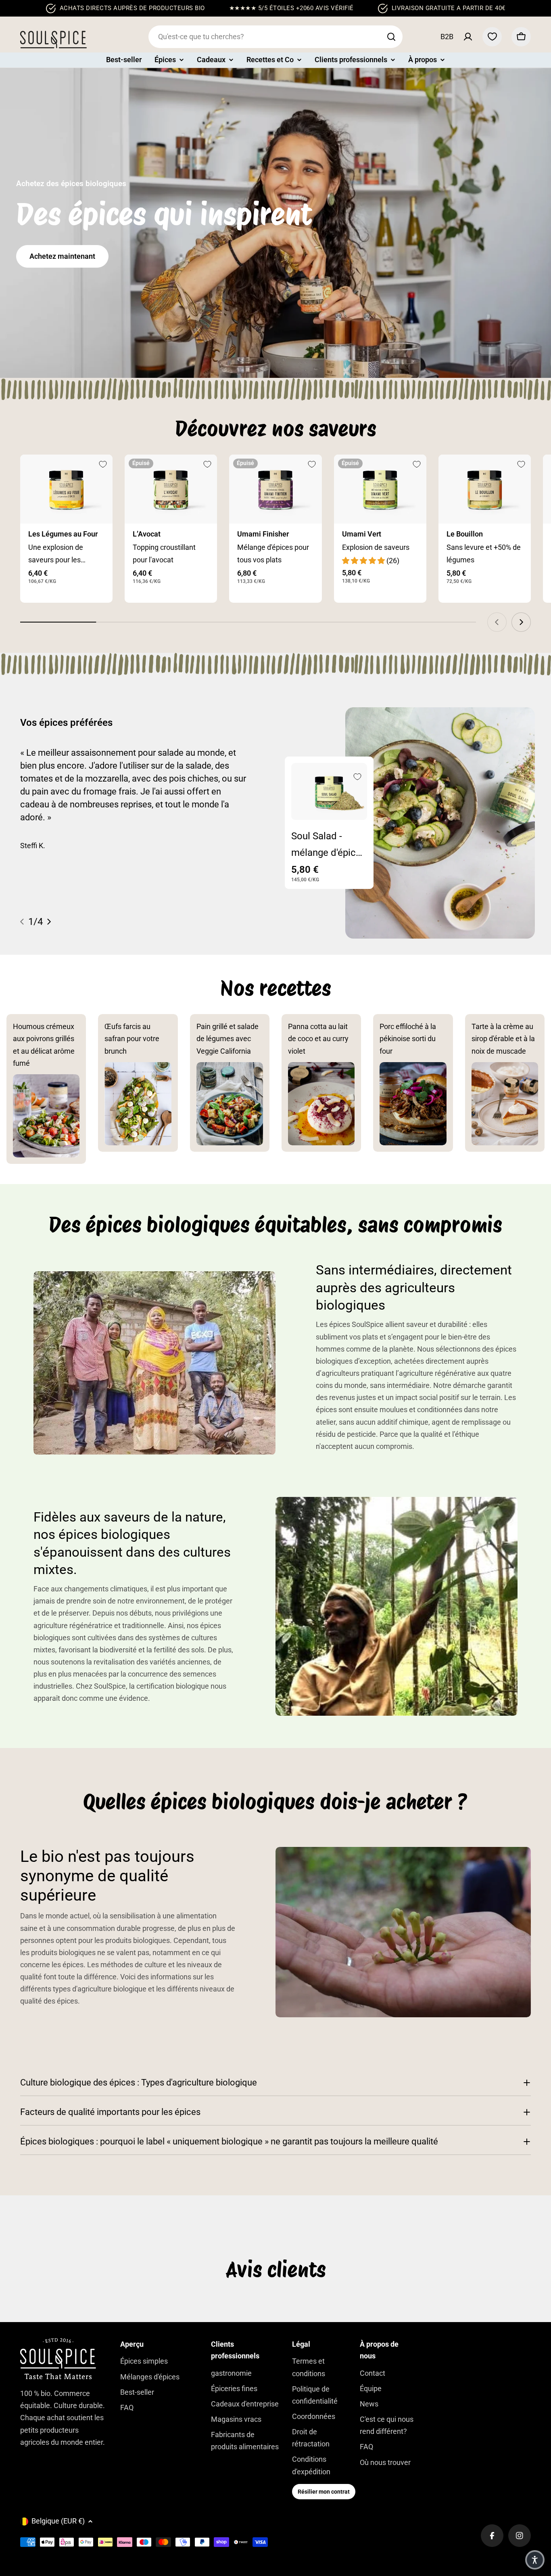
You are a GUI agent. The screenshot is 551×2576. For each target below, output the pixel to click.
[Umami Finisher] (275, 489)
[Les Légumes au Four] (66, 489)
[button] (535, 2560)
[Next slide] (521, 622)
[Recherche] (391, 37)
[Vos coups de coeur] (492, 37)
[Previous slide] (497, 622)
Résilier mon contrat (324, 2492)
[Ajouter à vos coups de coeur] (103, 464)
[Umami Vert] (380, 489)
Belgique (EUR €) (58, 2521)
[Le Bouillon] (485, 489)
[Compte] (468, 37)
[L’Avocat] (171, 489)
